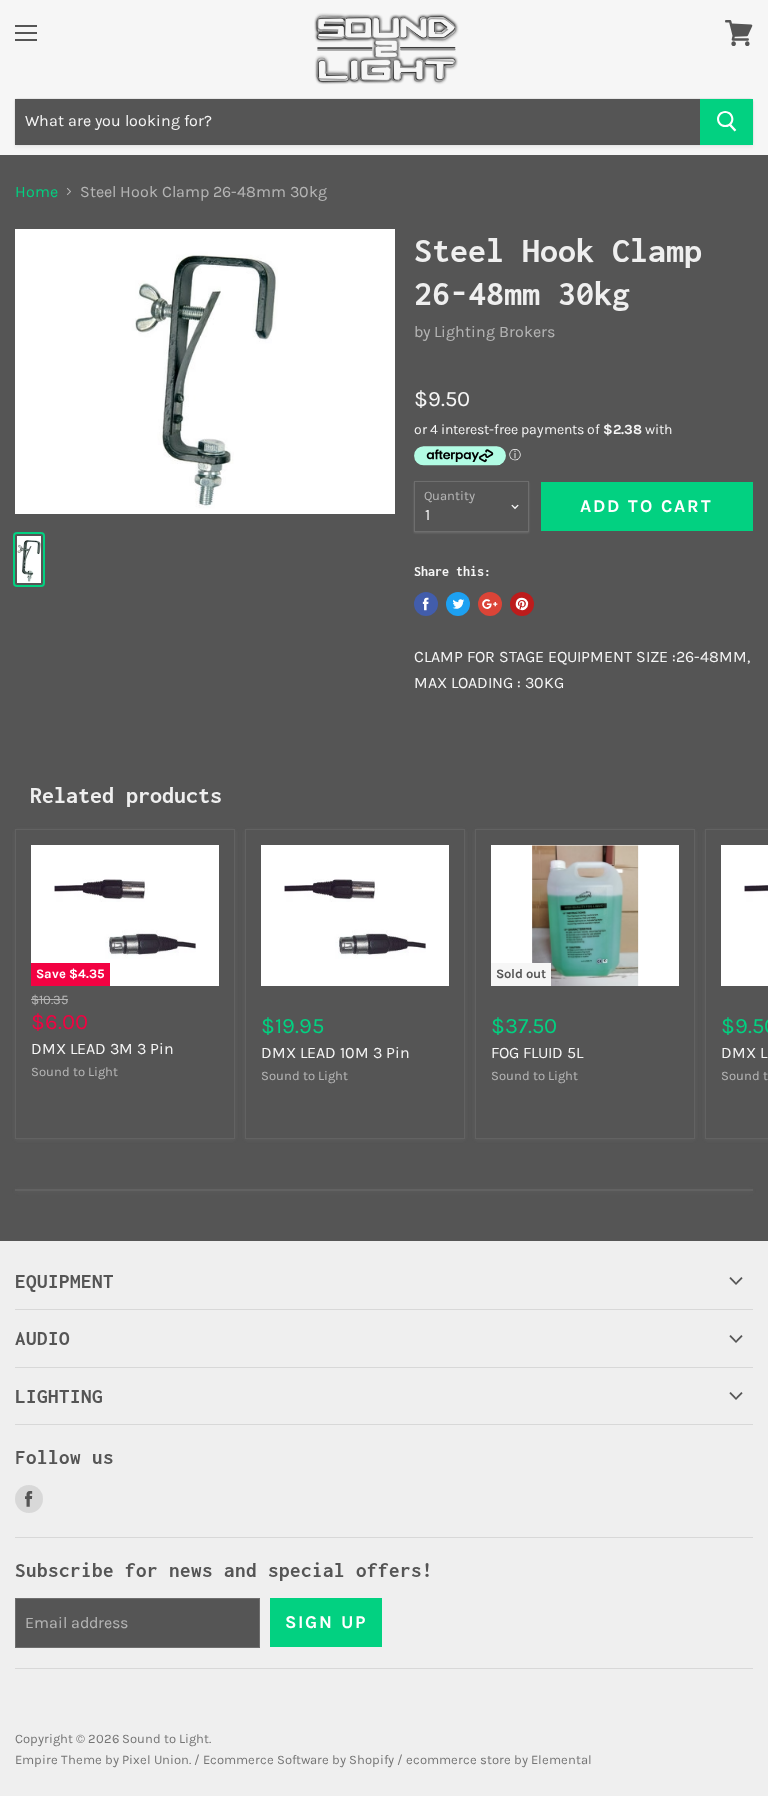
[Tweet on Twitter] (458, 604)
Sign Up (326, 1622)
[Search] (726, 122)
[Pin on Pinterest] (522, 604)
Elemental (561, 1759)
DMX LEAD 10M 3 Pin (335, 1052)
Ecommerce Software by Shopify (298, 1759)
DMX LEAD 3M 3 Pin (102, 1048)
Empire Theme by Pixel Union (102, 1759)
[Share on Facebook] (426, 604)
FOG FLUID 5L (537, 1052)
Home (36, 192)
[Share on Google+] (490, 604)
